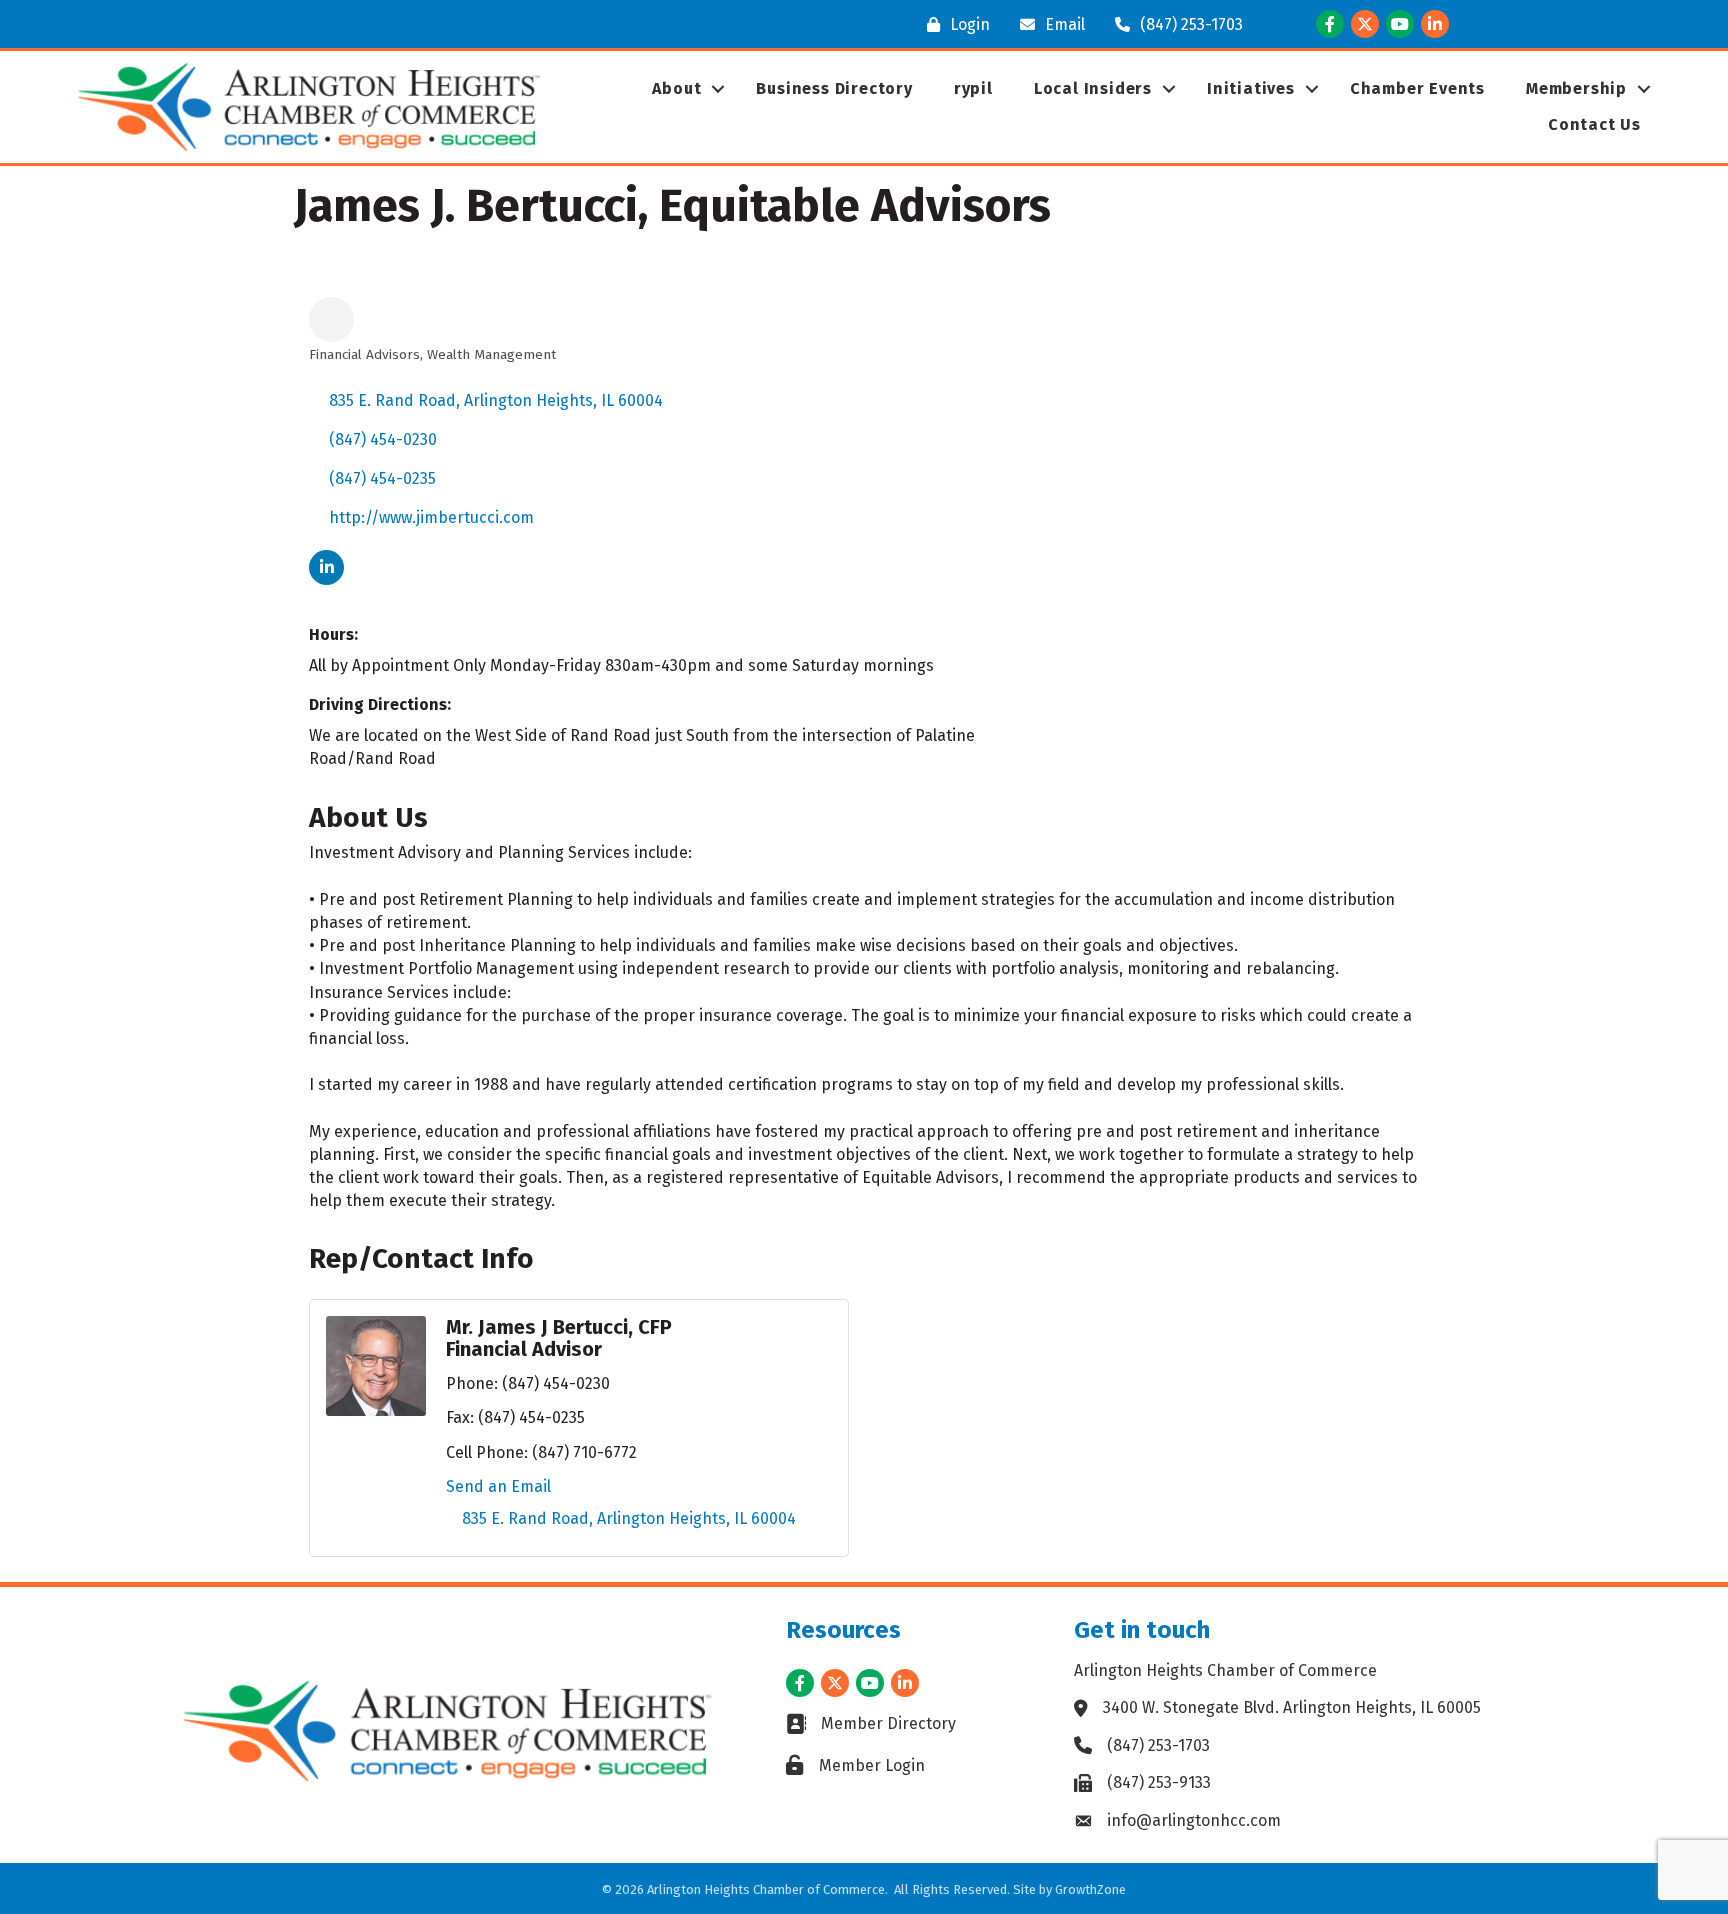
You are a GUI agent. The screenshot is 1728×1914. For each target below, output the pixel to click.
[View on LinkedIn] (326, 579)
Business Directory (834, 88)
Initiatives (1251, 88)
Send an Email (498, 1486)
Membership (1576, 88)
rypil (973, 88)
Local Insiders (1093, 88)
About (676, 88)
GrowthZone (1090, 1889)
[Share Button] (331, 319)
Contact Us (1594, 124)
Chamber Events (1417, 88)
